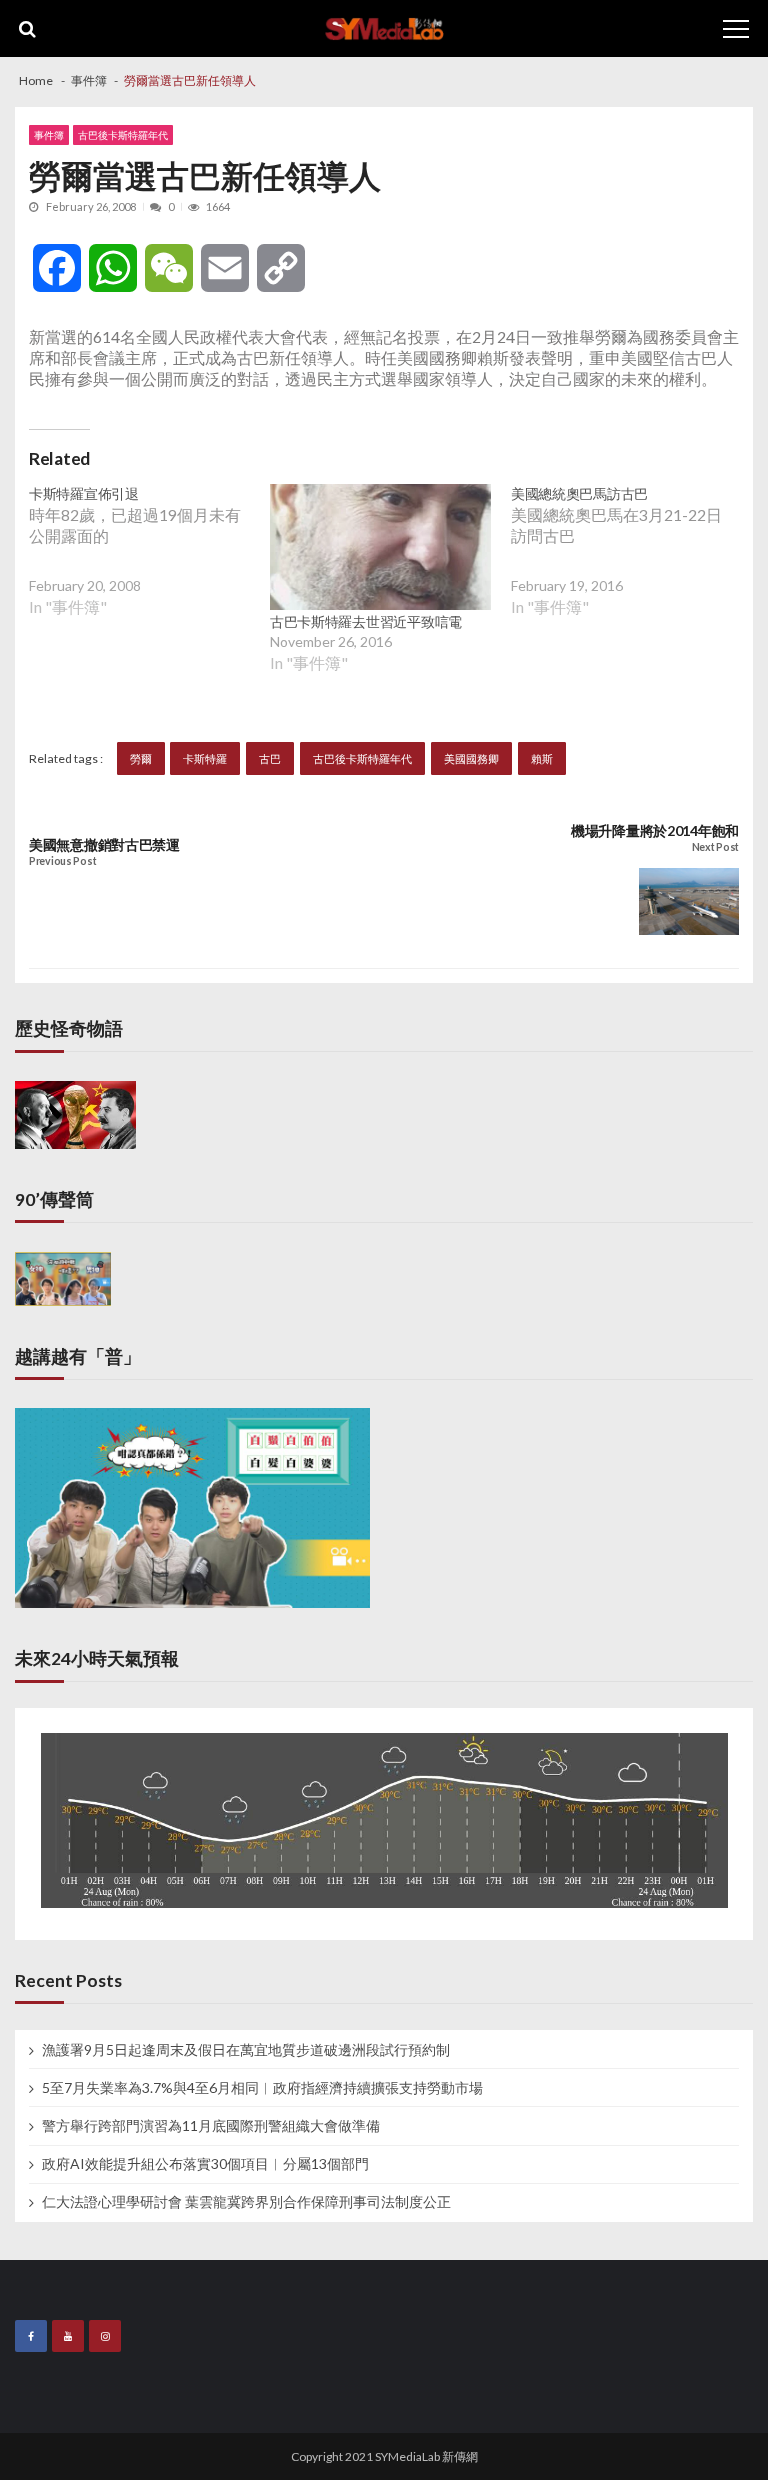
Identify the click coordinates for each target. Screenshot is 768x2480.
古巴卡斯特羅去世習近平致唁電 (366, 621)
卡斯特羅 (205, 758)
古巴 (270, 758)
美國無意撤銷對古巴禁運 (104, 845)
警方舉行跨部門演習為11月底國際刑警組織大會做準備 (211, 2126)
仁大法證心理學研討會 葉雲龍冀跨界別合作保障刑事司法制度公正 (246, 2202)
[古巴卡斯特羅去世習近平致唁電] (380, 547)
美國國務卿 (471, 758)
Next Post (715, 847)
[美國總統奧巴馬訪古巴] (631, 565)
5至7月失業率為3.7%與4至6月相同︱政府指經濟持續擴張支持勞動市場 (262, 2088)
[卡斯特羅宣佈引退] (149, 565)
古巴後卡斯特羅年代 (123, 135)
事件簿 (49, 135)
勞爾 (141, 758)
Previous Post (62, 861)
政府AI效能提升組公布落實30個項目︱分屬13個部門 (205, 2164)
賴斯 (542, 758)
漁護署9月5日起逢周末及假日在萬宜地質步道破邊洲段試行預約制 (246, 2050)
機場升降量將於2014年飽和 (655, 831)
